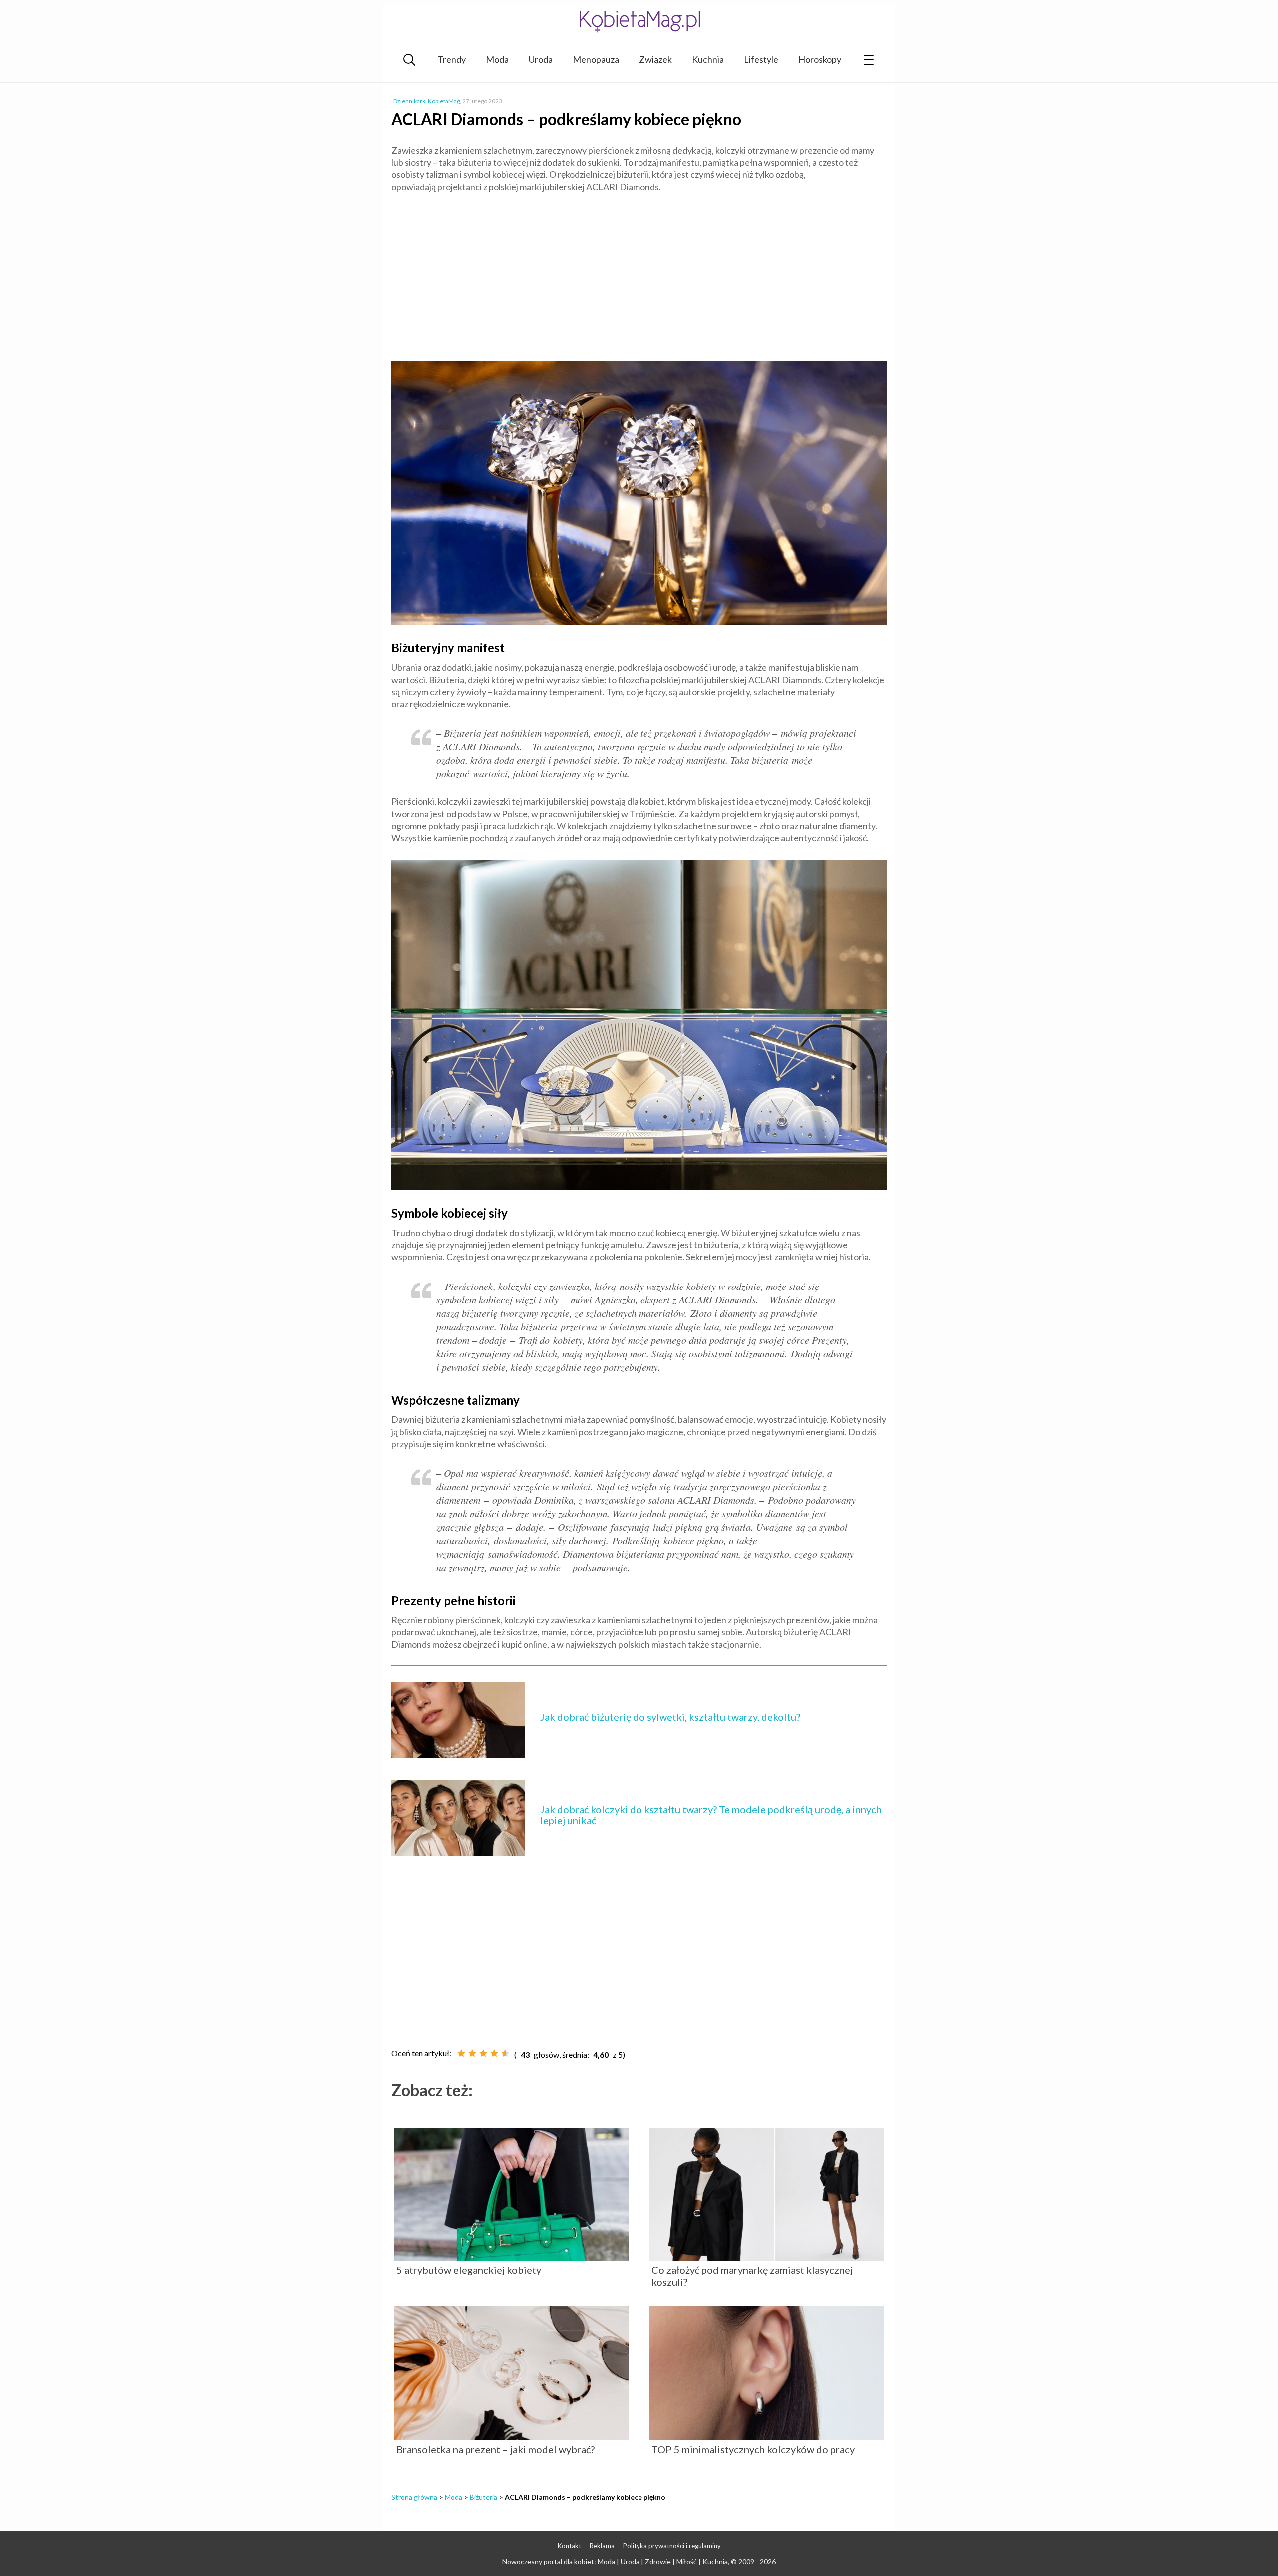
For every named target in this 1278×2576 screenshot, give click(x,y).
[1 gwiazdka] (461, 2053)
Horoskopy (820, 59)
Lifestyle (761, 59)
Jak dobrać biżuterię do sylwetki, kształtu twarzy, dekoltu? (670, 1717)
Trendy (452, 59)
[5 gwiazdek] (505, 2053)
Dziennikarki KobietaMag (427, 101)
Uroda (541, 59)
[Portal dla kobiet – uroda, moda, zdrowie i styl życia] (639, 21)
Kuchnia (708, 59)
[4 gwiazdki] (494, 2053)
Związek (655, 59)
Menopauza (596, 59)
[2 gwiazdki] (472, 2053)
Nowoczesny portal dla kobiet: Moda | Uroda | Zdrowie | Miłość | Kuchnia (615, 2561)
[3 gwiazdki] (483, 2053)
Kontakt (569, 2546)
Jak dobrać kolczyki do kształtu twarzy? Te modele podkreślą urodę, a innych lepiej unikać (711, 1815)
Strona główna (414, 2497)
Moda (497, 59)
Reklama (602, 2546)
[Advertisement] (639, 273)
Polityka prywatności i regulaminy (672, 2546)
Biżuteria (483, 2497)
